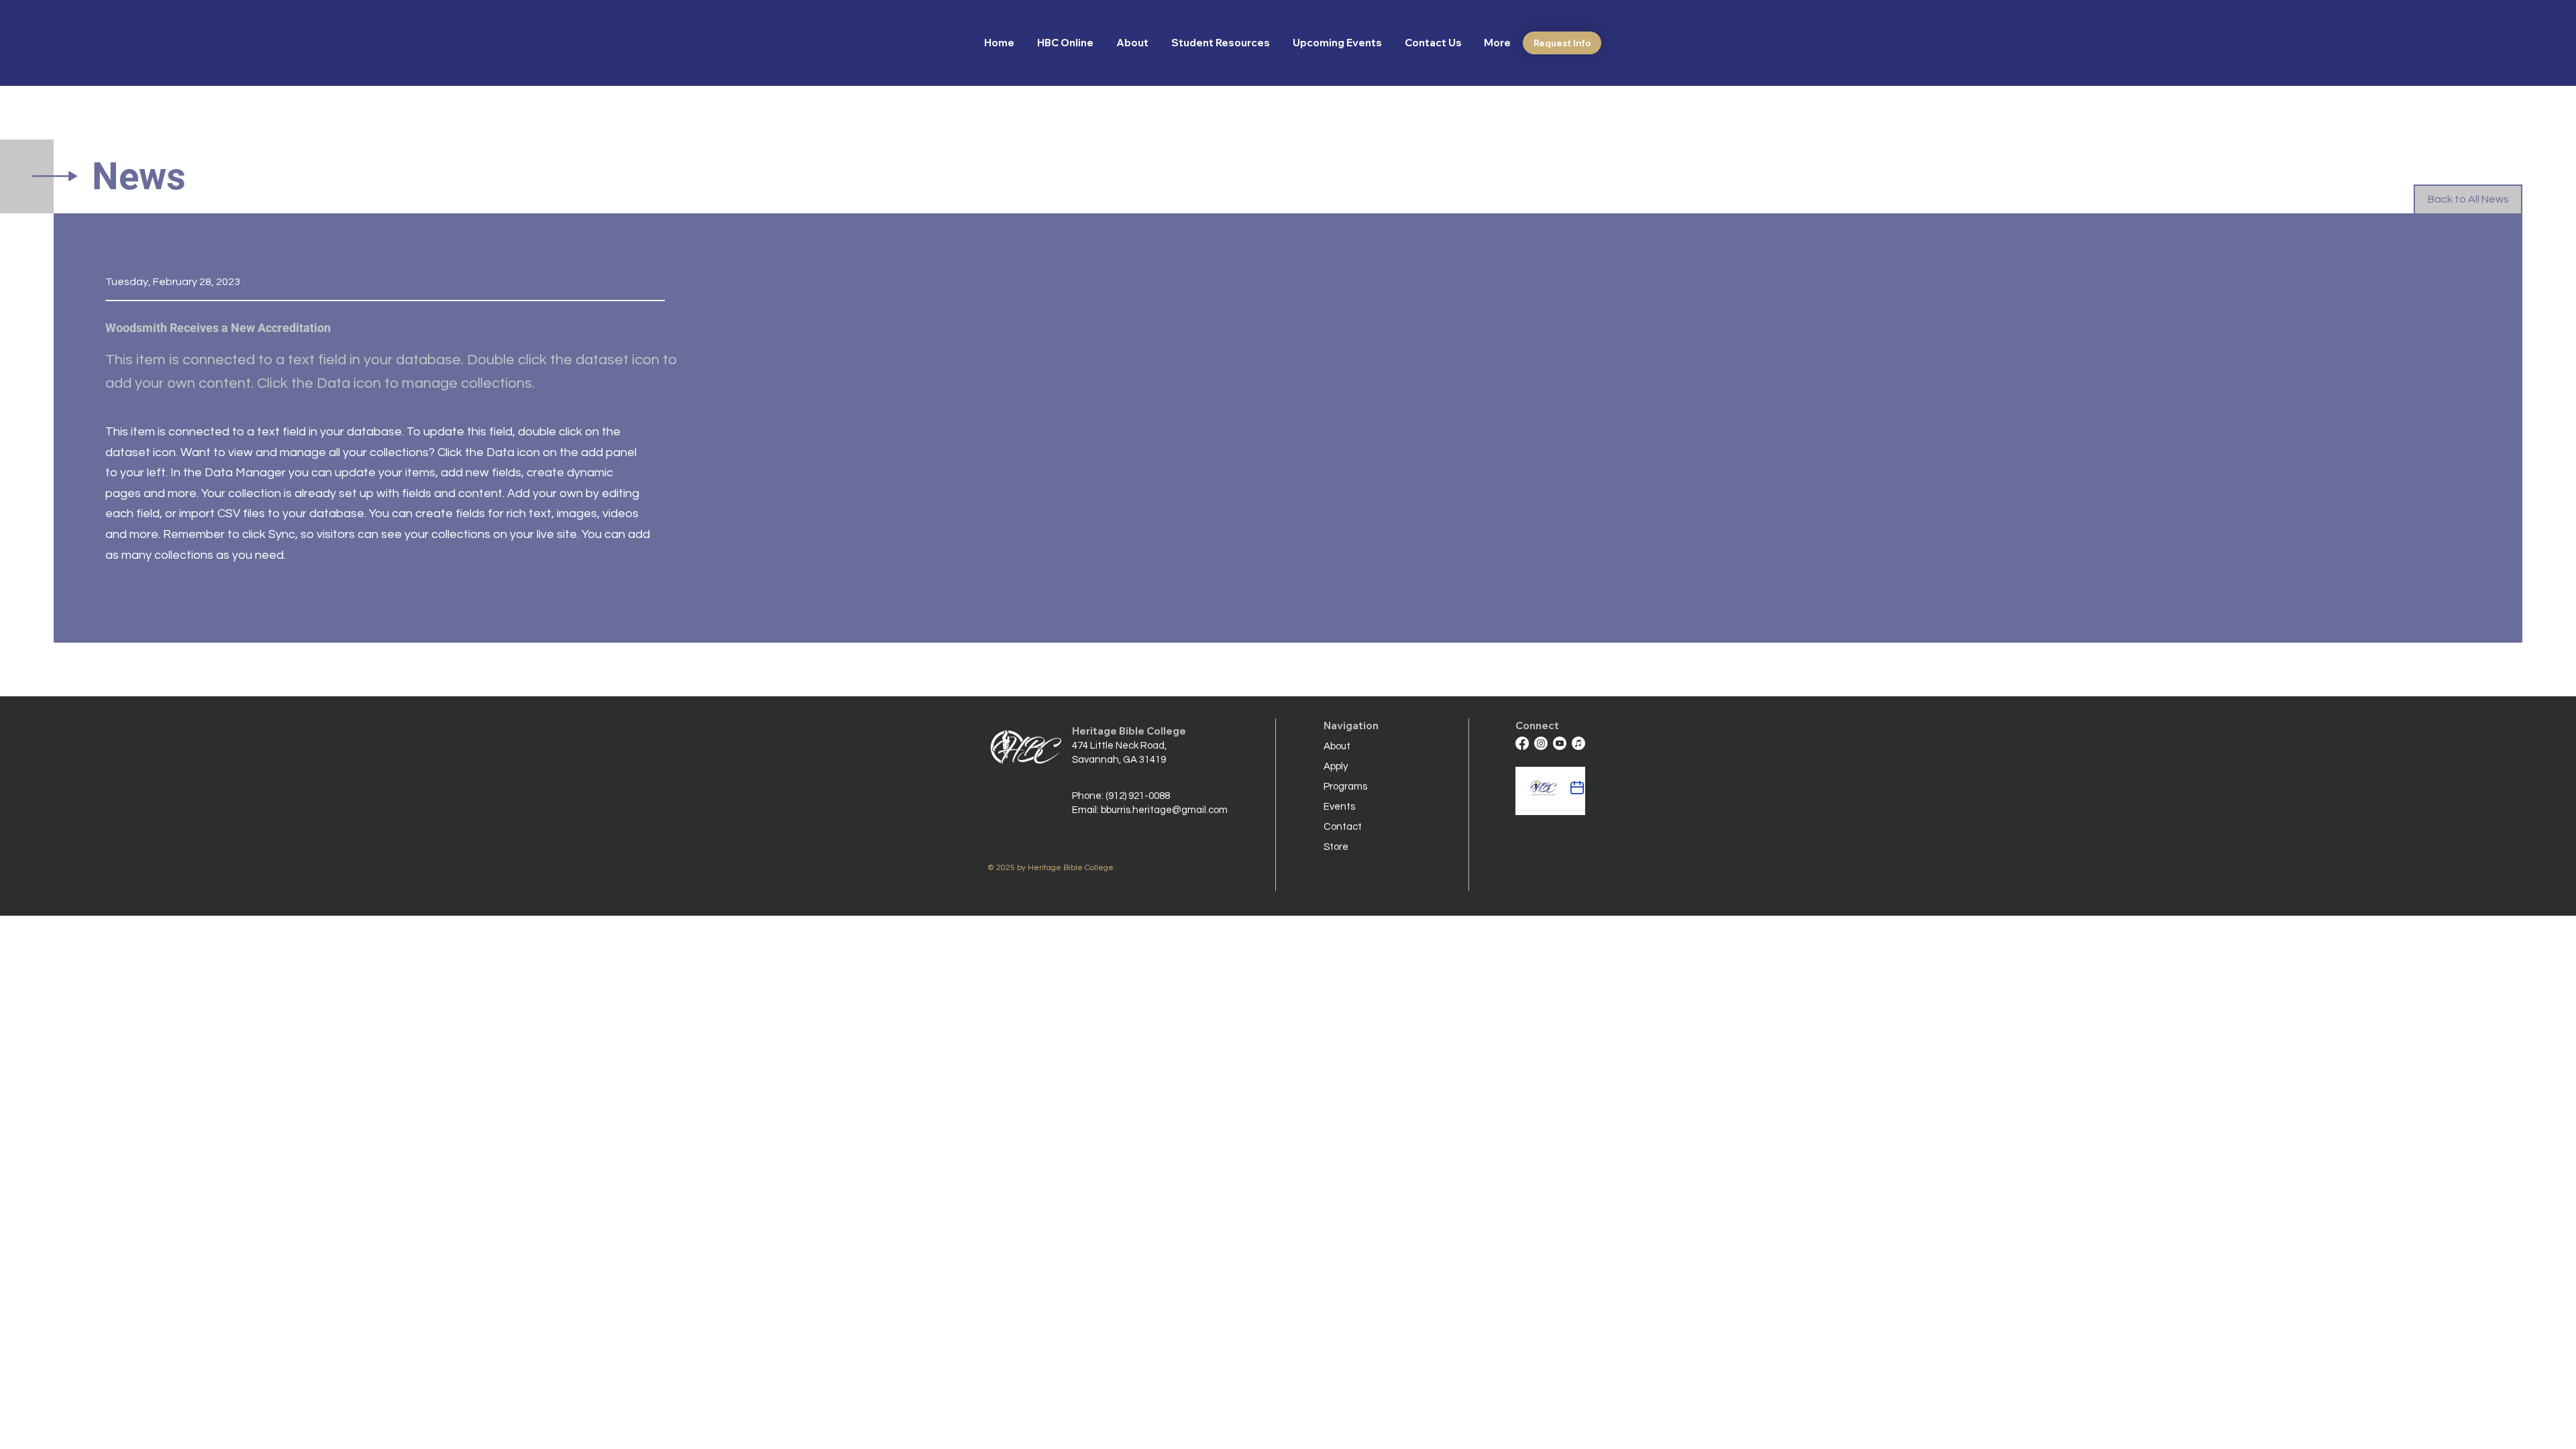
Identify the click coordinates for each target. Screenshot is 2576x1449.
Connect (1537, 726)
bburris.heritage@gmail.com (1164, 810)
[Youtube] (1560, 743)
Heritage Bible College (1129, 731)
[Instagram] (1541, 743)
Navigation (1351, 726)
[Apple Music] (1578, 743)
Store (1336, 847)
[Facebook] (1522, 743)
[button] (1134, 43)
